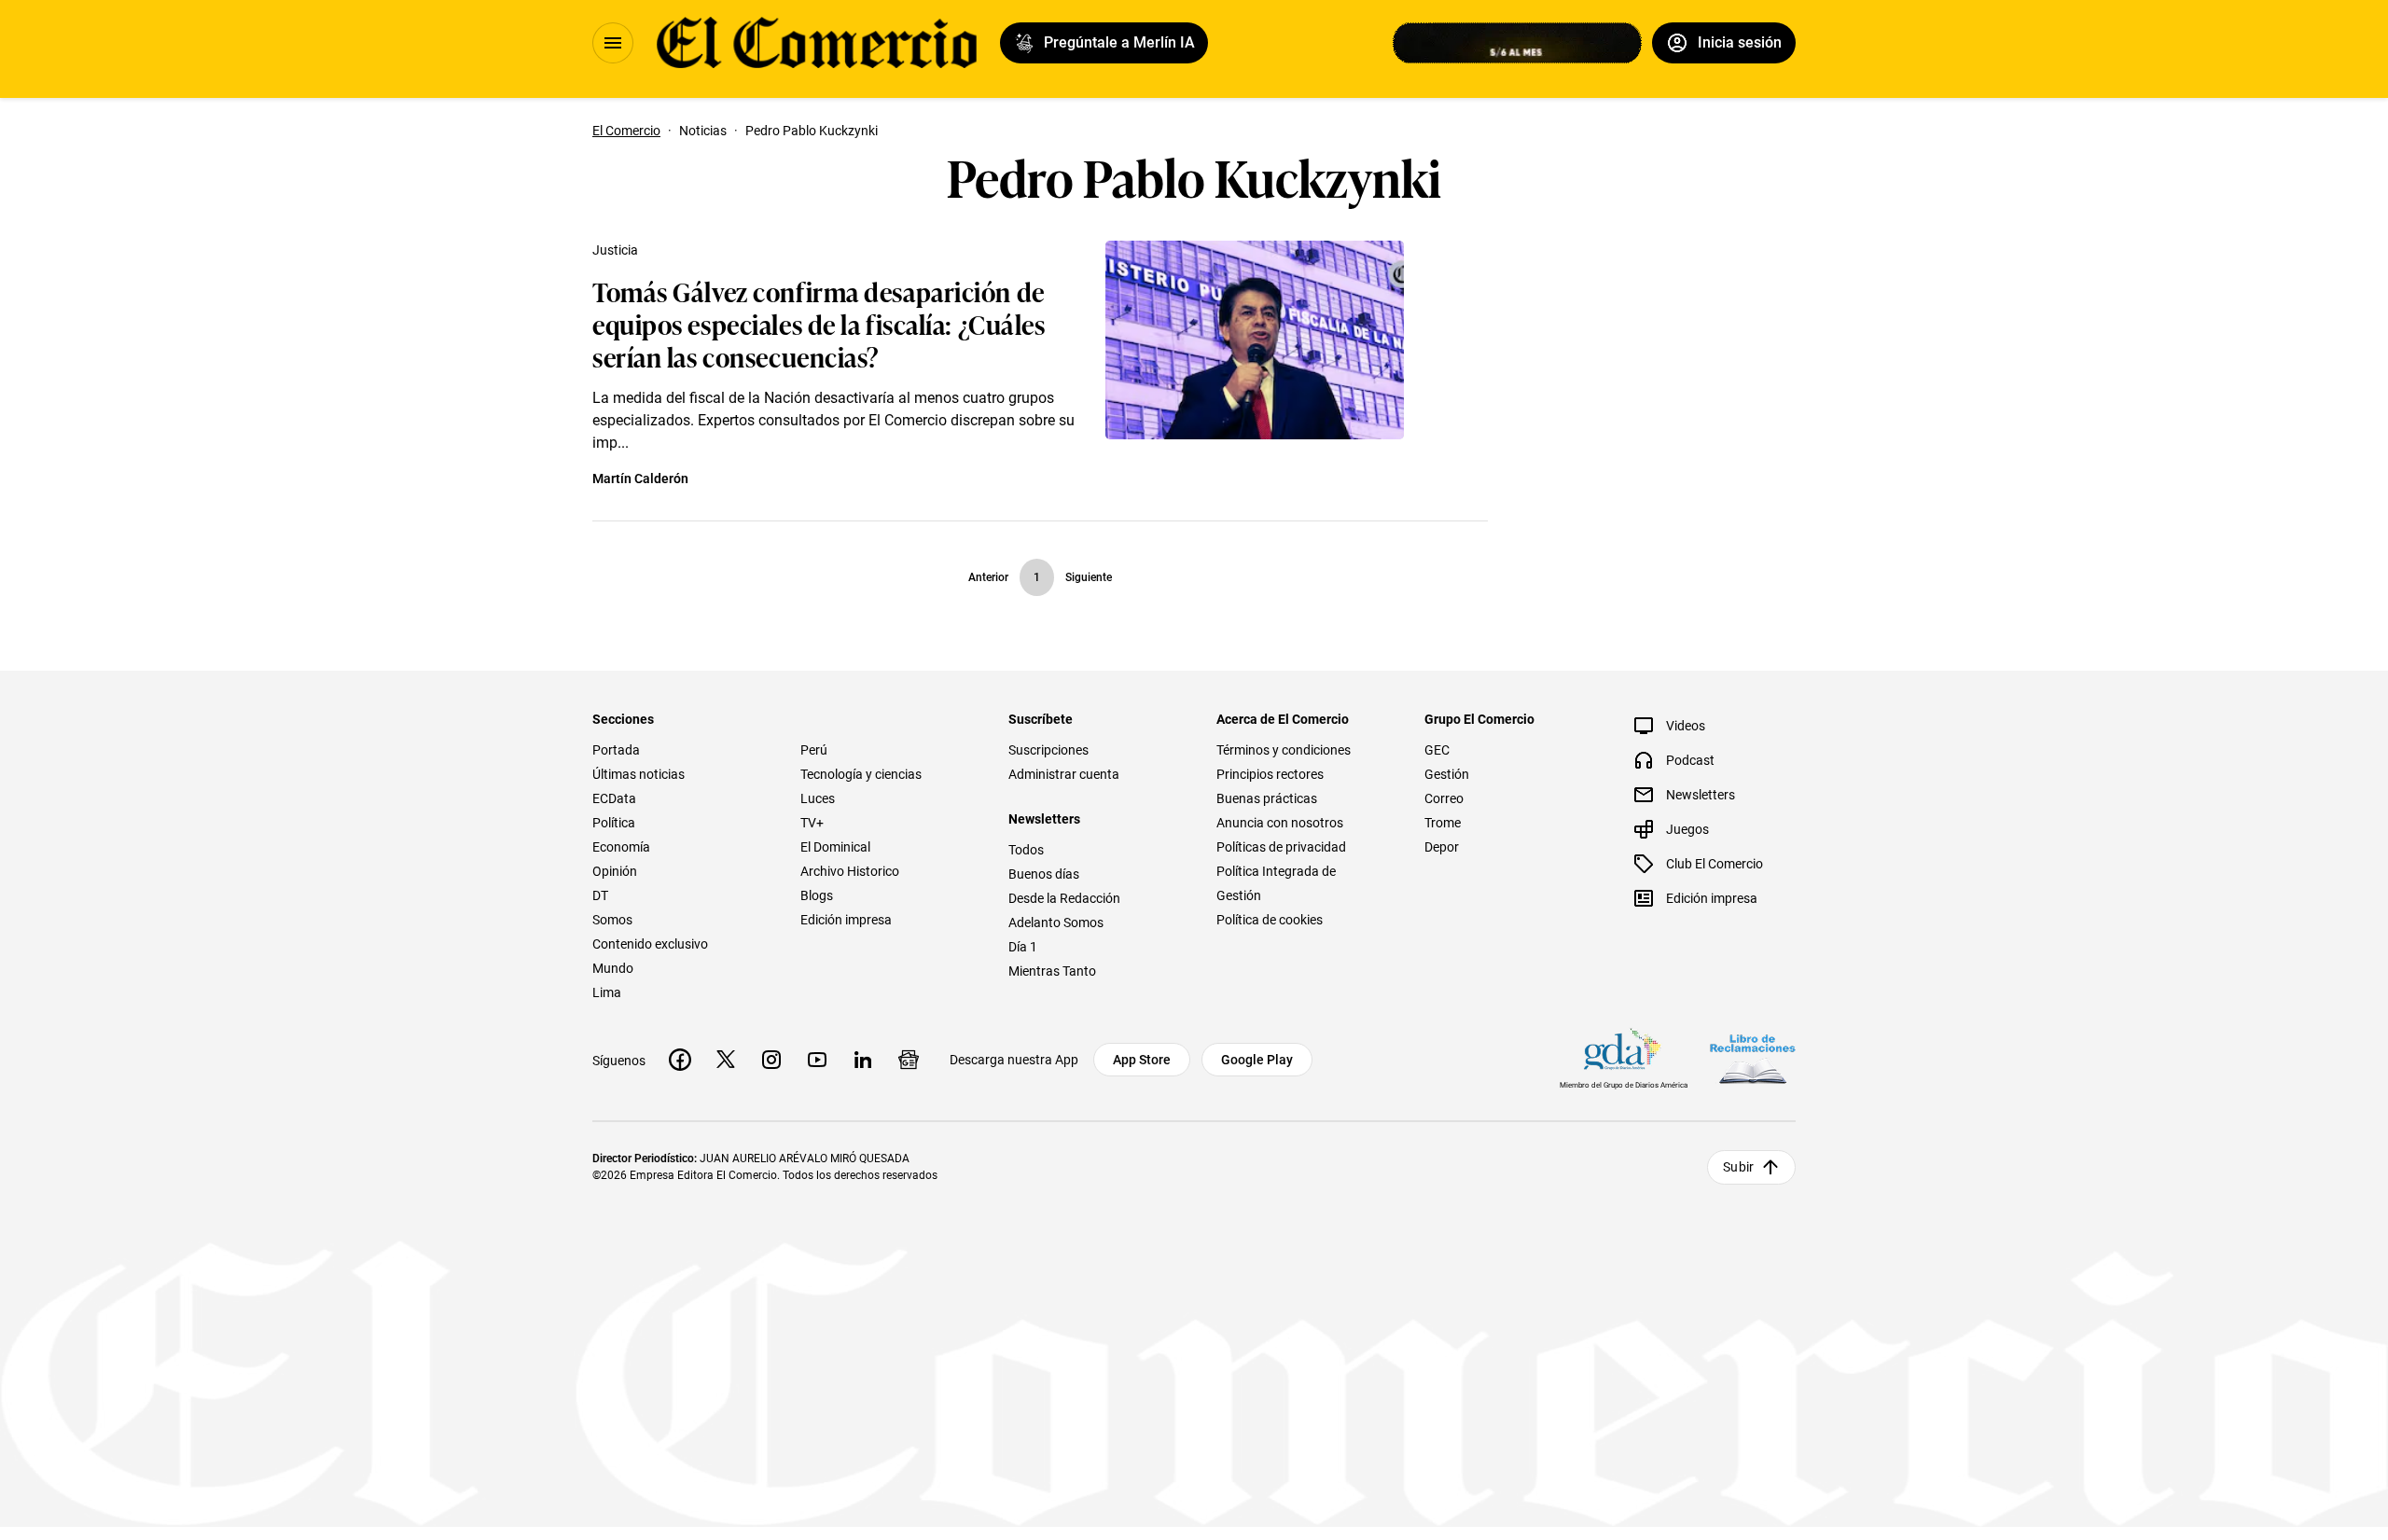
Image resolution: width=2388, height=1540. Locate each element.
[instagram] (771, 1060)
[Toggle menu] (613, 43)
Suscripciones (1048, 750)
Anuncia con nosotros (1280, 823)
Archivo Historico (850, 871)
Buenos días (1044, 874)
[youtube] (817, 1060)
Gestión (1447, 774)
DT (600, 895)
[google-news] (909, 1060)
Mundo (613, 968)
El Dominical (835, 847)
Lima (607, 992)
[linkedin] (863, 1060)
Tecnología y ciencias (861, 774)
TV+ (812, 823)
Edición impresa (846, 920)
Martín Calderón (640, 479)
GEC (1437, 750)
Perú (814, 750)
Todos (1026, 850)
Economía (621, 847)
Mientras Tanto (1052, 971)
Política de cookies (1270, 920)
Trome (1443, 823)
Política (614, 823)
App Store (1142, 1060)
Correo (1444, 798)
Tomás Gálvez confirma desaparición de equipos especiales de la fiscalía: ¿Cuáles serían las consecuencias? (819, 323)
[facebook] (680, 1060)
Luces (818, 798)
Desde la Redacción (1064, 898)
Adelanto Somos (1056, 923)
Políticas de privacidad (1281, 847)
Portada (616, 750)
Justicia (615, 250)
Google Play (1257, 1060)
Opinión (615, 871)
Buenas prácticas (1267, 798)
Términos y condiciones (1284, 750)
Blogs (817, 895)
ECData (614, 798)
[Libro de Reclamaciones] (1753, 1059)
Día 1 (1023, 947)
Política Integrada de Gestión (1276, 883)
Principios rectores (1270, 774)
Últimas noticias (639, 774)
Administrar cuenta (1064, 774)
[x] (726, 1060)
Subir (1738, 1167)
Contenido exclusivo (650, 944)
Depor (1442, 847)
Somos (612, 920)
